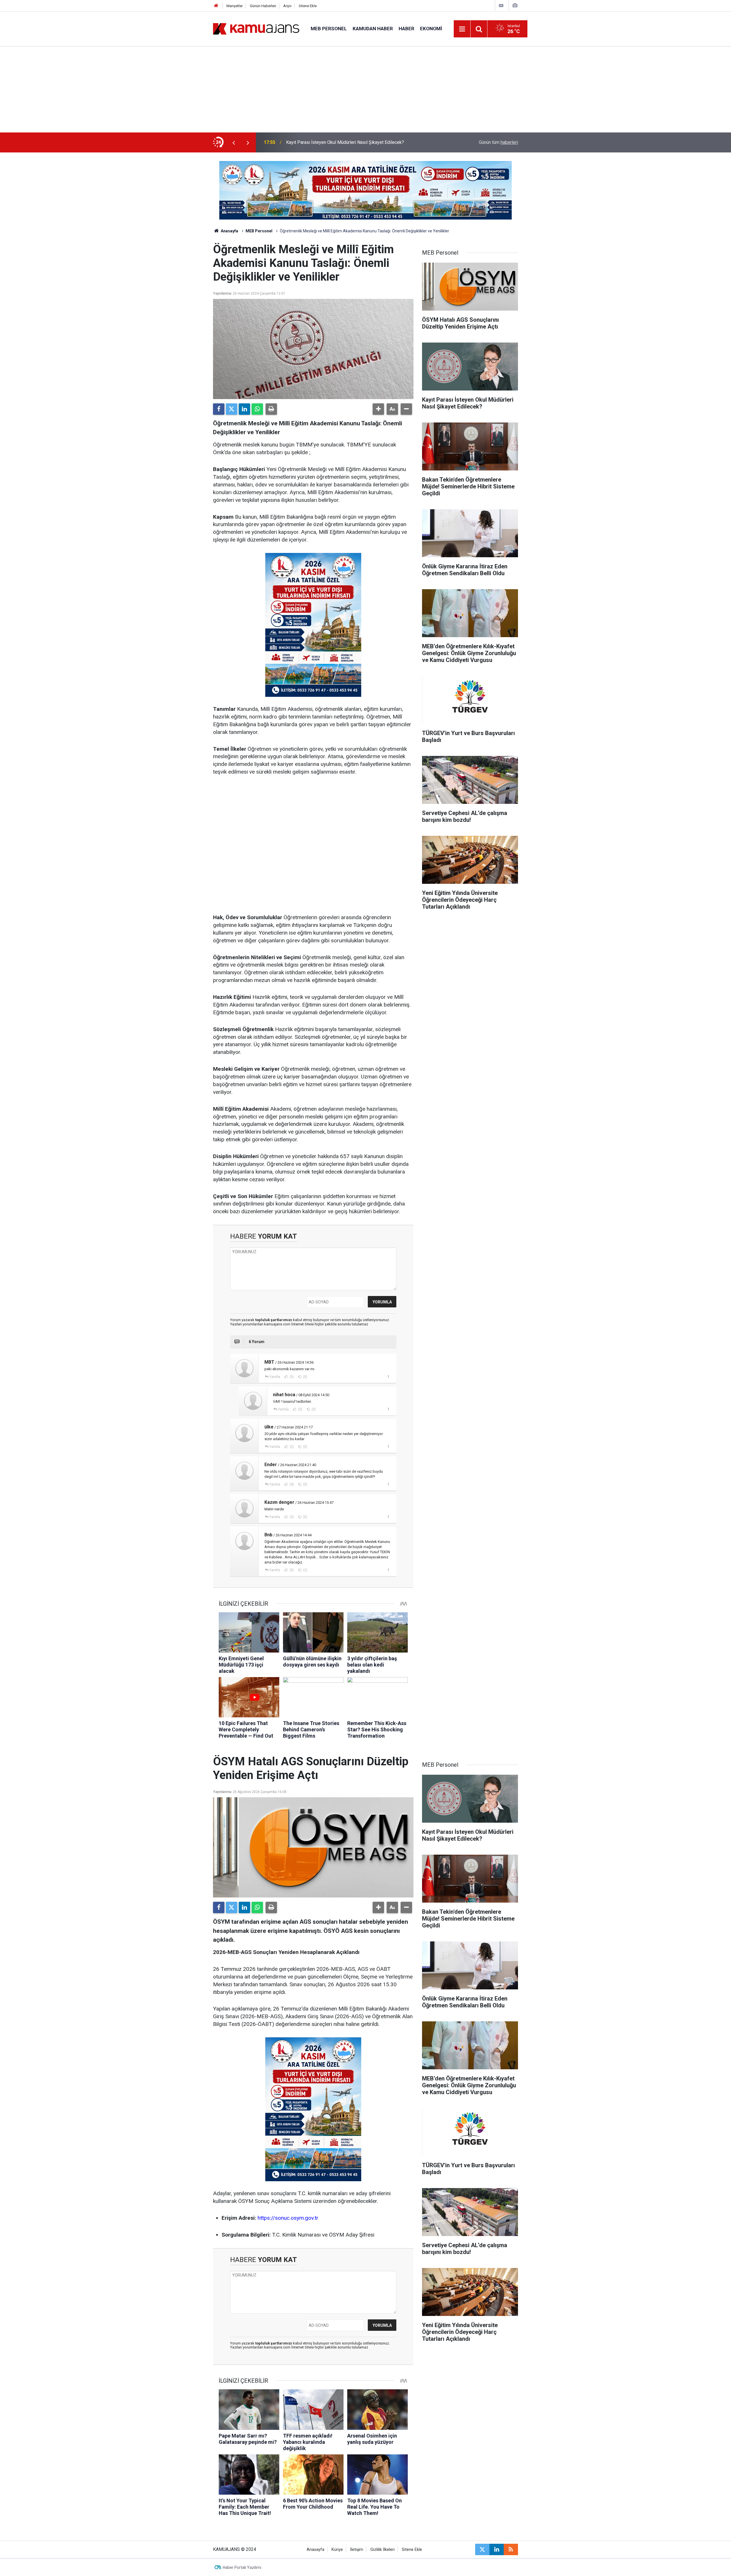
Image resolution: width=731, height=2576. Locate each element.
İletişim (357, 2550)
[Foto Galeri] (515, 6)
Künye (337, 2550)
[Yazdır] (271, 409)
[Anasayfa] (216, 6)
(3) (291, 1517)
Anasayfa (229, 231)
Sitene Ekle (308, 6)
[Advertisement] (365, 90)
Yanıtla (275, 1377)
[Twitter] (232, 409)
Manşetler (235, 6)
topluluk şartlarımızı (274, 1320)
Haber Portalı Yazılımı (242, 2567)
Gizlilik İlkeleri (382, 2550)
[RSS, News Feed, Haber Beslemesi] (511, 2549)
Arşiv (287, 6)
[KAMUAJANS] (256, 28)
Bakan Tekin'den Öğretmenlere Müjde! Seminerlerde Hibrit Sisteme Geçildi (360, 142)
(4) (291, 1484)
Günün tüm (498, 142)
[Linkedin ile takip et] (497, 2549)
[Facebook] (219, 409)
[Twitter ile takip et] (482, 2549)
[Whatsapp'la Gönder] (257, 409)
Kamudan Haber (373, 29)
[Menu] (462, 29)
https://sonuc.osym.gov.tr (288, 2218)
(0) (305, 1377)
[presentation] (234, 142)
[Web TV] (501, 6)
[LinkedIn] (244, 409)
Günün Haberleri (263, 6)
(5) (291, 1377)
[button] (378, 409)
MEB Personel (329, 29)
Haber (406, 29)
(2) (291, 1447)
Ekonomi (431, 29)
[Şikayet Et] (388, 1376)
